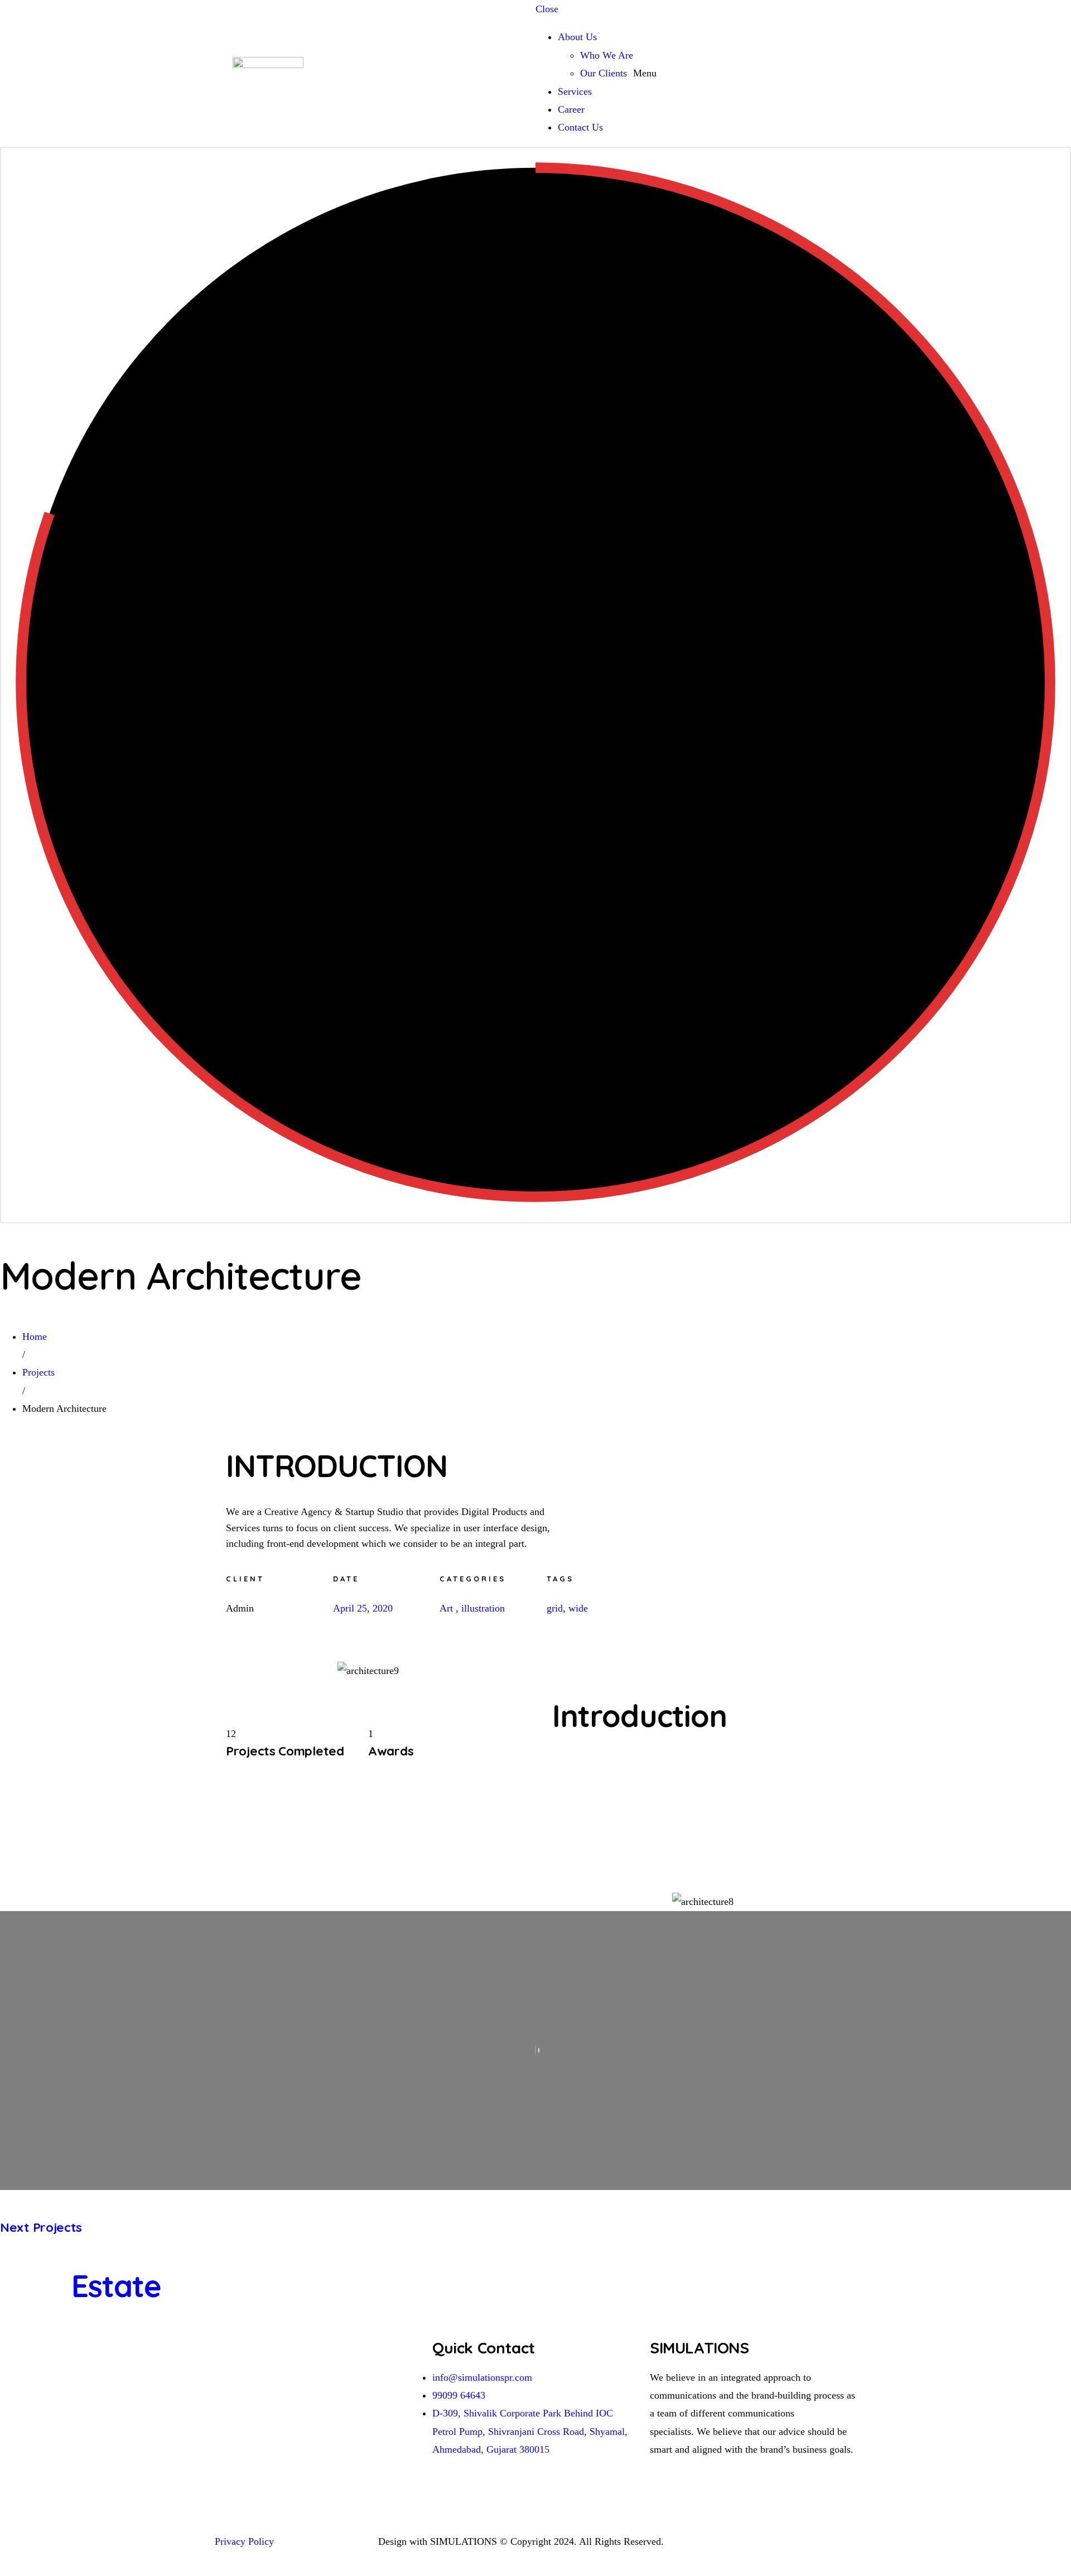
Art (446, 1608)
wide (578, 1608)
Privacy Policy (246, 2541)
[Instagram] (749, 2536)
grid (555, 1608)
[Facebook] (780, 2536)
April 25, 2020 (363, 1608)
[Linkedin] (718, 2536)
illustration (483, 1608)
